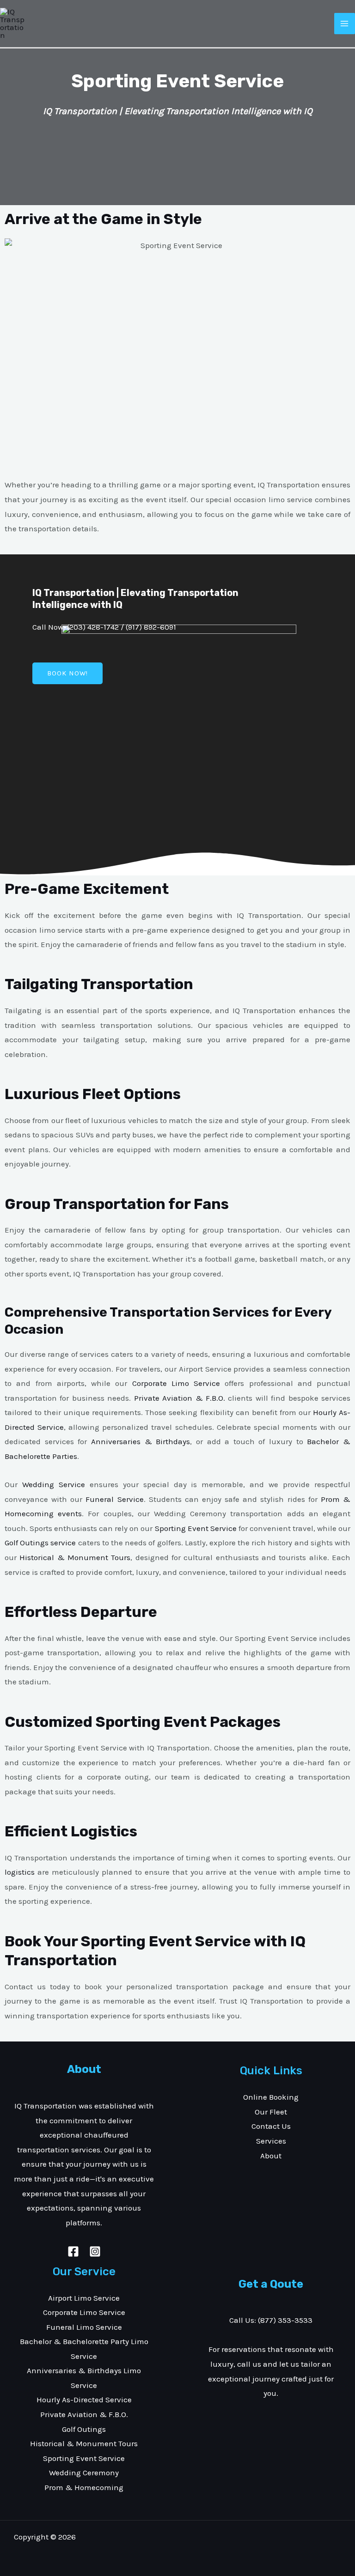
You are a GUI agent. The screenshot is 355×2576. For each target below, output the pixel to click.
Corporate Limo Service (176, 1383)
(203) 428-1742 (93, 627)
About (271, 2156)
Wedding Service (54, 1484)
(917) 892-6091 (151, 627)
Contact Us (271, 2126)
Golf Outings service (40, 1543)
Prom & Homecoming (84, 2487)
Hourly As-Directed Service (84, 2400)
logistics (20, 1872)
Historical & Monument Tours (75, 1557)
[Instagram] (95, 2251)
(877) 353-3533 (285, 2320)
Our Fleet (271, 2112)
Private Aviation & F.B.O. (180, 1398)
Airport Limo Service (84, 2298)
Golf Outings (84, 2429)
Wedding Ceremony (84, 2473)
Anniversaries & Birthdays (141, 1441)
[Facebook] (73, 2251)
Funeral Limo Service (84, 2327)
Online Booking (271, 2097)
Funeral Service (114, 1499)
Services (271, 2141)
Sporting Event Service (196, 1528)
